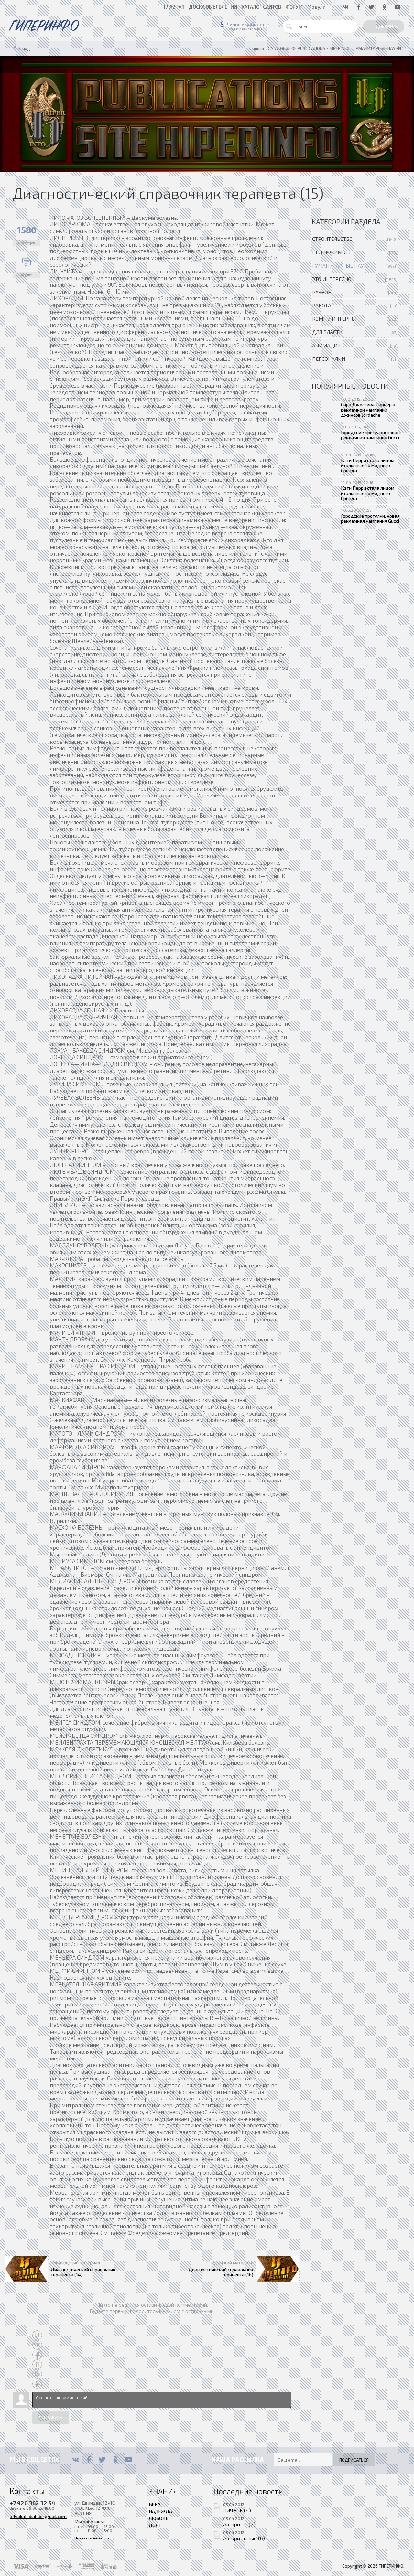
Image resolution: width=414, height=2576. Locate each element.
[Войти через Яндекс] (37, 2364)
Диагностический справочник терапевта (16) (221, 2272)
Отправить (51, 2418)
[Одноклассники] (115, 2460)
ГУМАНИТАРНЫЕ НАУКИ (341, 266)
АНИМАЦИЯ (326, 345)
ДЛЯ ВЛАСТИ (327, 332)
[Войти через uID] (37, 2335)
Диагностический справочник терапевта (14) (83, 2272)
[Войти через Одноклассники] (37, 2384)
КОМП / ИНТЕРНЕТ (335, 319)
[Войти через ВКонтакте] (37, 2345)
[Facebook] (89, 2460)
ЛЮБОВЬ (159, 2518)
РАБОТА (322, 305)
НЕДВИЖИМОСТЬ (333, 252)
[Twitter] (102, 2460)
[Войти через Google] (37, 2374)
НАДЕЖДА (160, 2511)
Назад (24, 48)
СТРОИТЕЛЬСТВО (332, 239)
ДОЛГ (155, 2525)
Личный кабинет (246, 24)
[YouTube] (129, 2460)
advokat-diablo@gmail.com (38, 2516)
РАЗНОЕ (321, 292)
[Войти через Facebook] (37, 2355)
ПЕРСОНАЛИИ (329, 359)
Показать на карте (92, 2538)
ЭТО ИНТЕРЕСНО (332, 279)
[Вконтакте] (76, 2460)
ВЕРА (155, 2504)
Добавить (387, 27)
